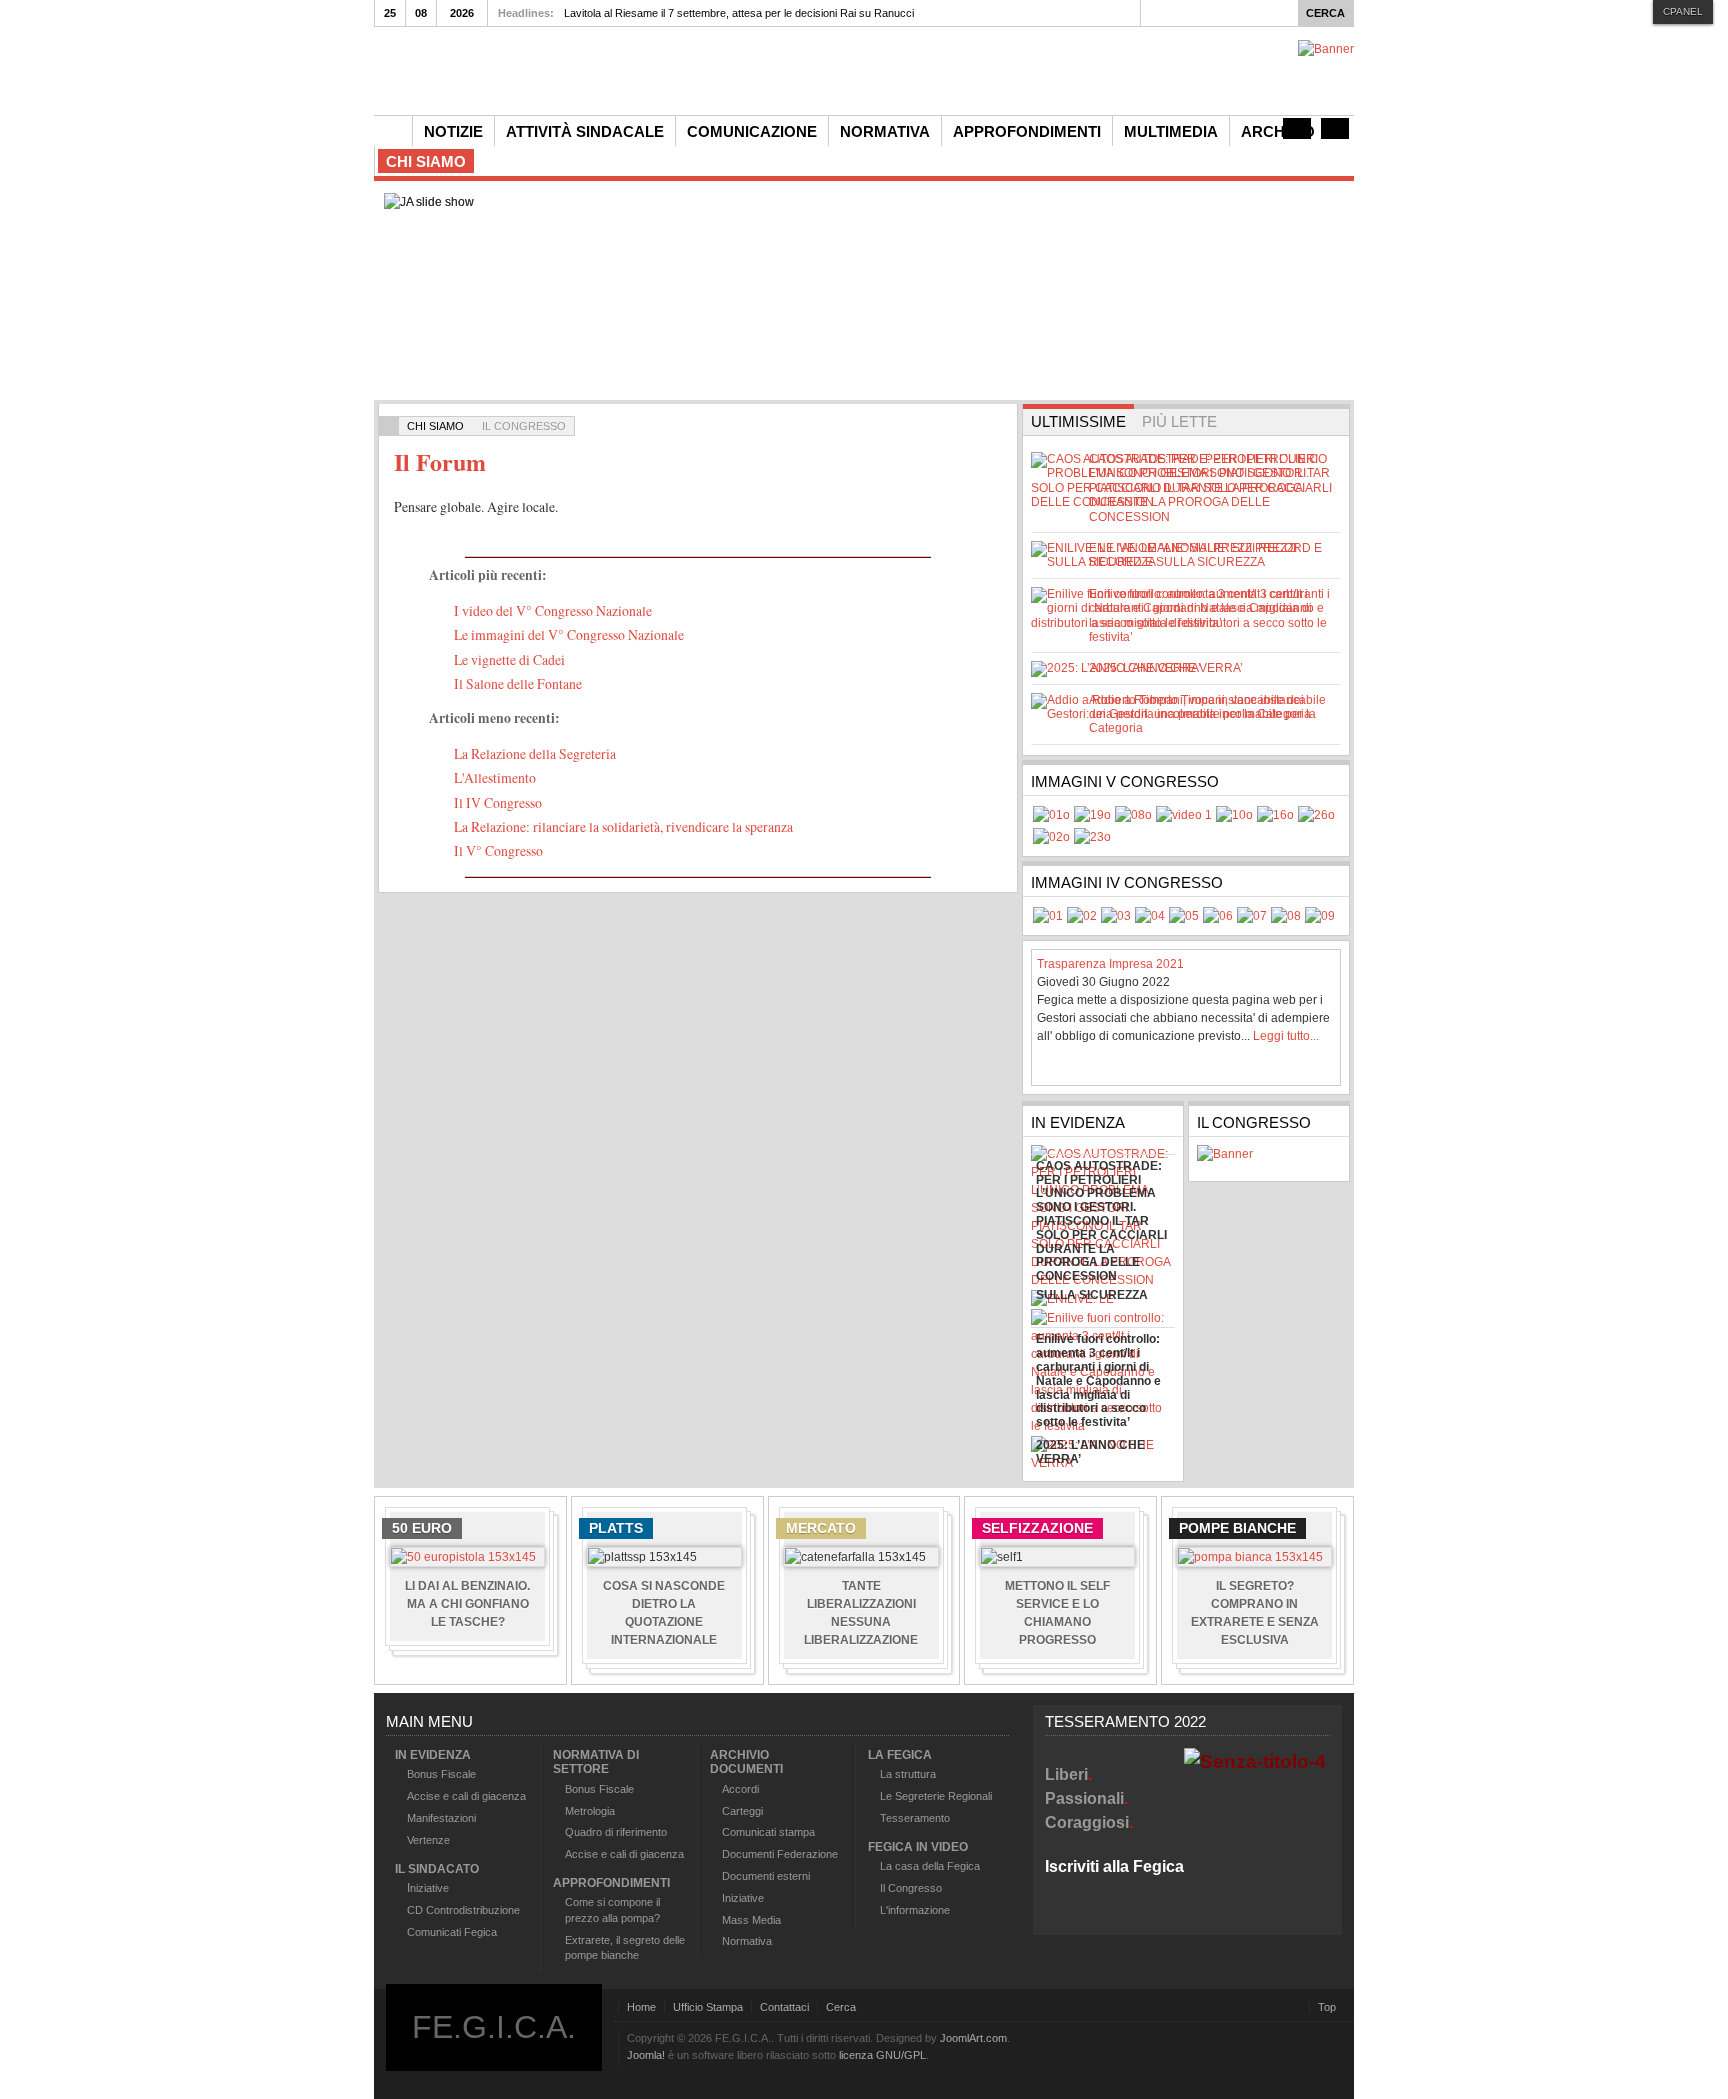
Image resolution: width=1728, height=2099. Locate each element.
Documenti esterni (766, 1876)
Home (641, 2007)
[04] (1184, 815)
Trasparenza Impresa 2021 (1110, 964)
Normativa (747, 1941)
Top (1327, 2007)
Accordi (740, 1789)
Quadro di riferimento (616, 1832)
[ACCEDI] (1335, 128)
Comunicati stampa (768, 1832)
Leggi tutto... (1286, 1036)
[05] (1234, 815)
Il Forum (440, 461)
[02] (1092, 815)
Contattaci (784, 2007)
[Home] (393, 131)
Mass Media (751, 1920)
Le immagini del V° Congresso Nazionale (569, 634)
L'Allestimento (495, 777)
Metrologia (590, 1811)
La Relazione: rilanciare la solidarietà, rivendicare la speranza (623, 826)
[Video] (1297, 128)
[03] (1133, 815)
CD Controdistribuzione (463, 1910)
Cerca (841, 2007)
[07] (1316, 815)
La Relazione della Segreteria (535, 753)
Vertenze (428, 1840)
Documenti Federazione (780, 1854)
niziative (429, 1888)
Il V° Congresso (498, 850)
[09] (1092, 837)
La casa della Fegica (930, 1866)
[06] (1275, 815)
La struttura (908, 1774)
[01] (1051, 815)
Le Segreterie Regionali (936, 1796)
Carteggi (742, 1811)
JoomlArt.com (973, 2038)
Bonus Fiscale (441, 1774)
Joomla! (646, 2055)
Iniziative (743, 1898)
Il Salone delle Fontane (518, 683)
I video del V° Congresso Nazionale (553, 610)
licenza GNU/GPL (882, 2055)
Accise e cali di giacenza (466, 1796)
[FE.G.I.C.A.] (663, 67)
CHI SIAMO (435, 426)
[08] (1051, 837)
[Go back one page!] (389, 426)
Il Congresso (911, 1888)
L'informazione (915, 1910)
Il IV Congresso (498, 802)
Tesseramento (915, 1818)
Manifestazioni (441, 1818)
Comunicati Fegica (452, 1932)
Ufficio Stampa (708, 2007)
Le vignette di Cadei (509, 659)
